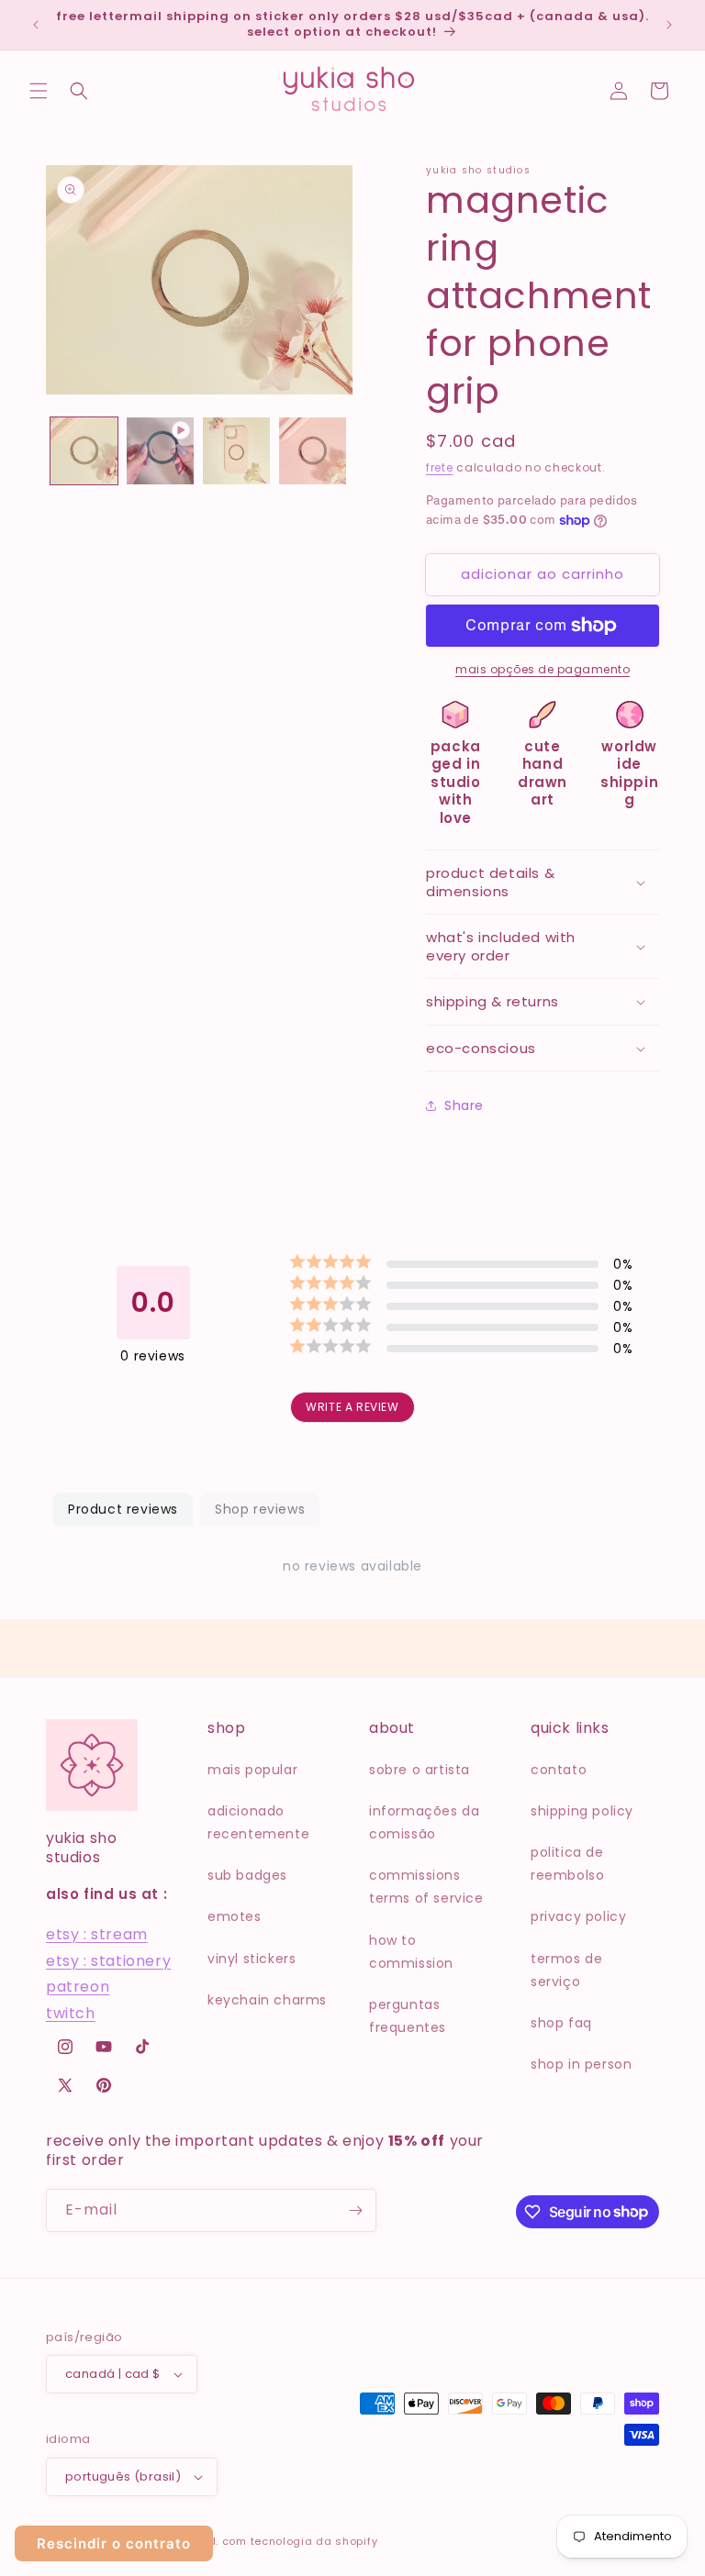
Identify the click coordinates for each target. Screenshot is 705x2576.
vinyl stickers (252, 1959)
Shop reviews (260, 1509)
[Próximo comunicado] (669, 25)
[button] (39, 91)
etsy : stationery (108, 1961)
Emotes (235, 1916)
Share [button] (464, 1105)
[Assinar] (355, 2210)
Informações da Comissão (424, 1822)
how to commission (411, 1952)
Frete (440, 467)
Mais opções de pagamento (543, 669)
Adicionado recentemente (258, 1822)
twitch (71, 2013)
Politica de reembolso (567, 1864)
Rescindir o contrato (114, 2543)
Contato (559, 1770)
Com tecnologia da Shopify (300, 2541)
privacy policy (578, 1916)
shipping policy (582, 1811)
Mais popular (252, 1770)
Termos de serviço (566, 1970)
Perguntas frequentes (408, 2016)
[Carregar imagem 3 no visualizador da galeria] (313, 451)
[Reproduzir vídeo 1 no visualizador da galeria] (160, 451)
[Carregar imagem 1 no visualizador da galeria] (84, 451)
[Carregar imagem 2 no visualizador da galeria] (236, 451)
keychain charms (267, 2000)
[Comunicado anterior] (36, 25)
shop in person (581, 2064)
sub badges (247, 1875)
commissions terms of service (426, 1887)
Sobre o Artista (420, 1770)
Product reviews (123, 1509)
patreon (78, 1987)
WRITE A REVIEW (352, 1407)
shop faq (561, 2023)
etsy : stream (97, 1934)
